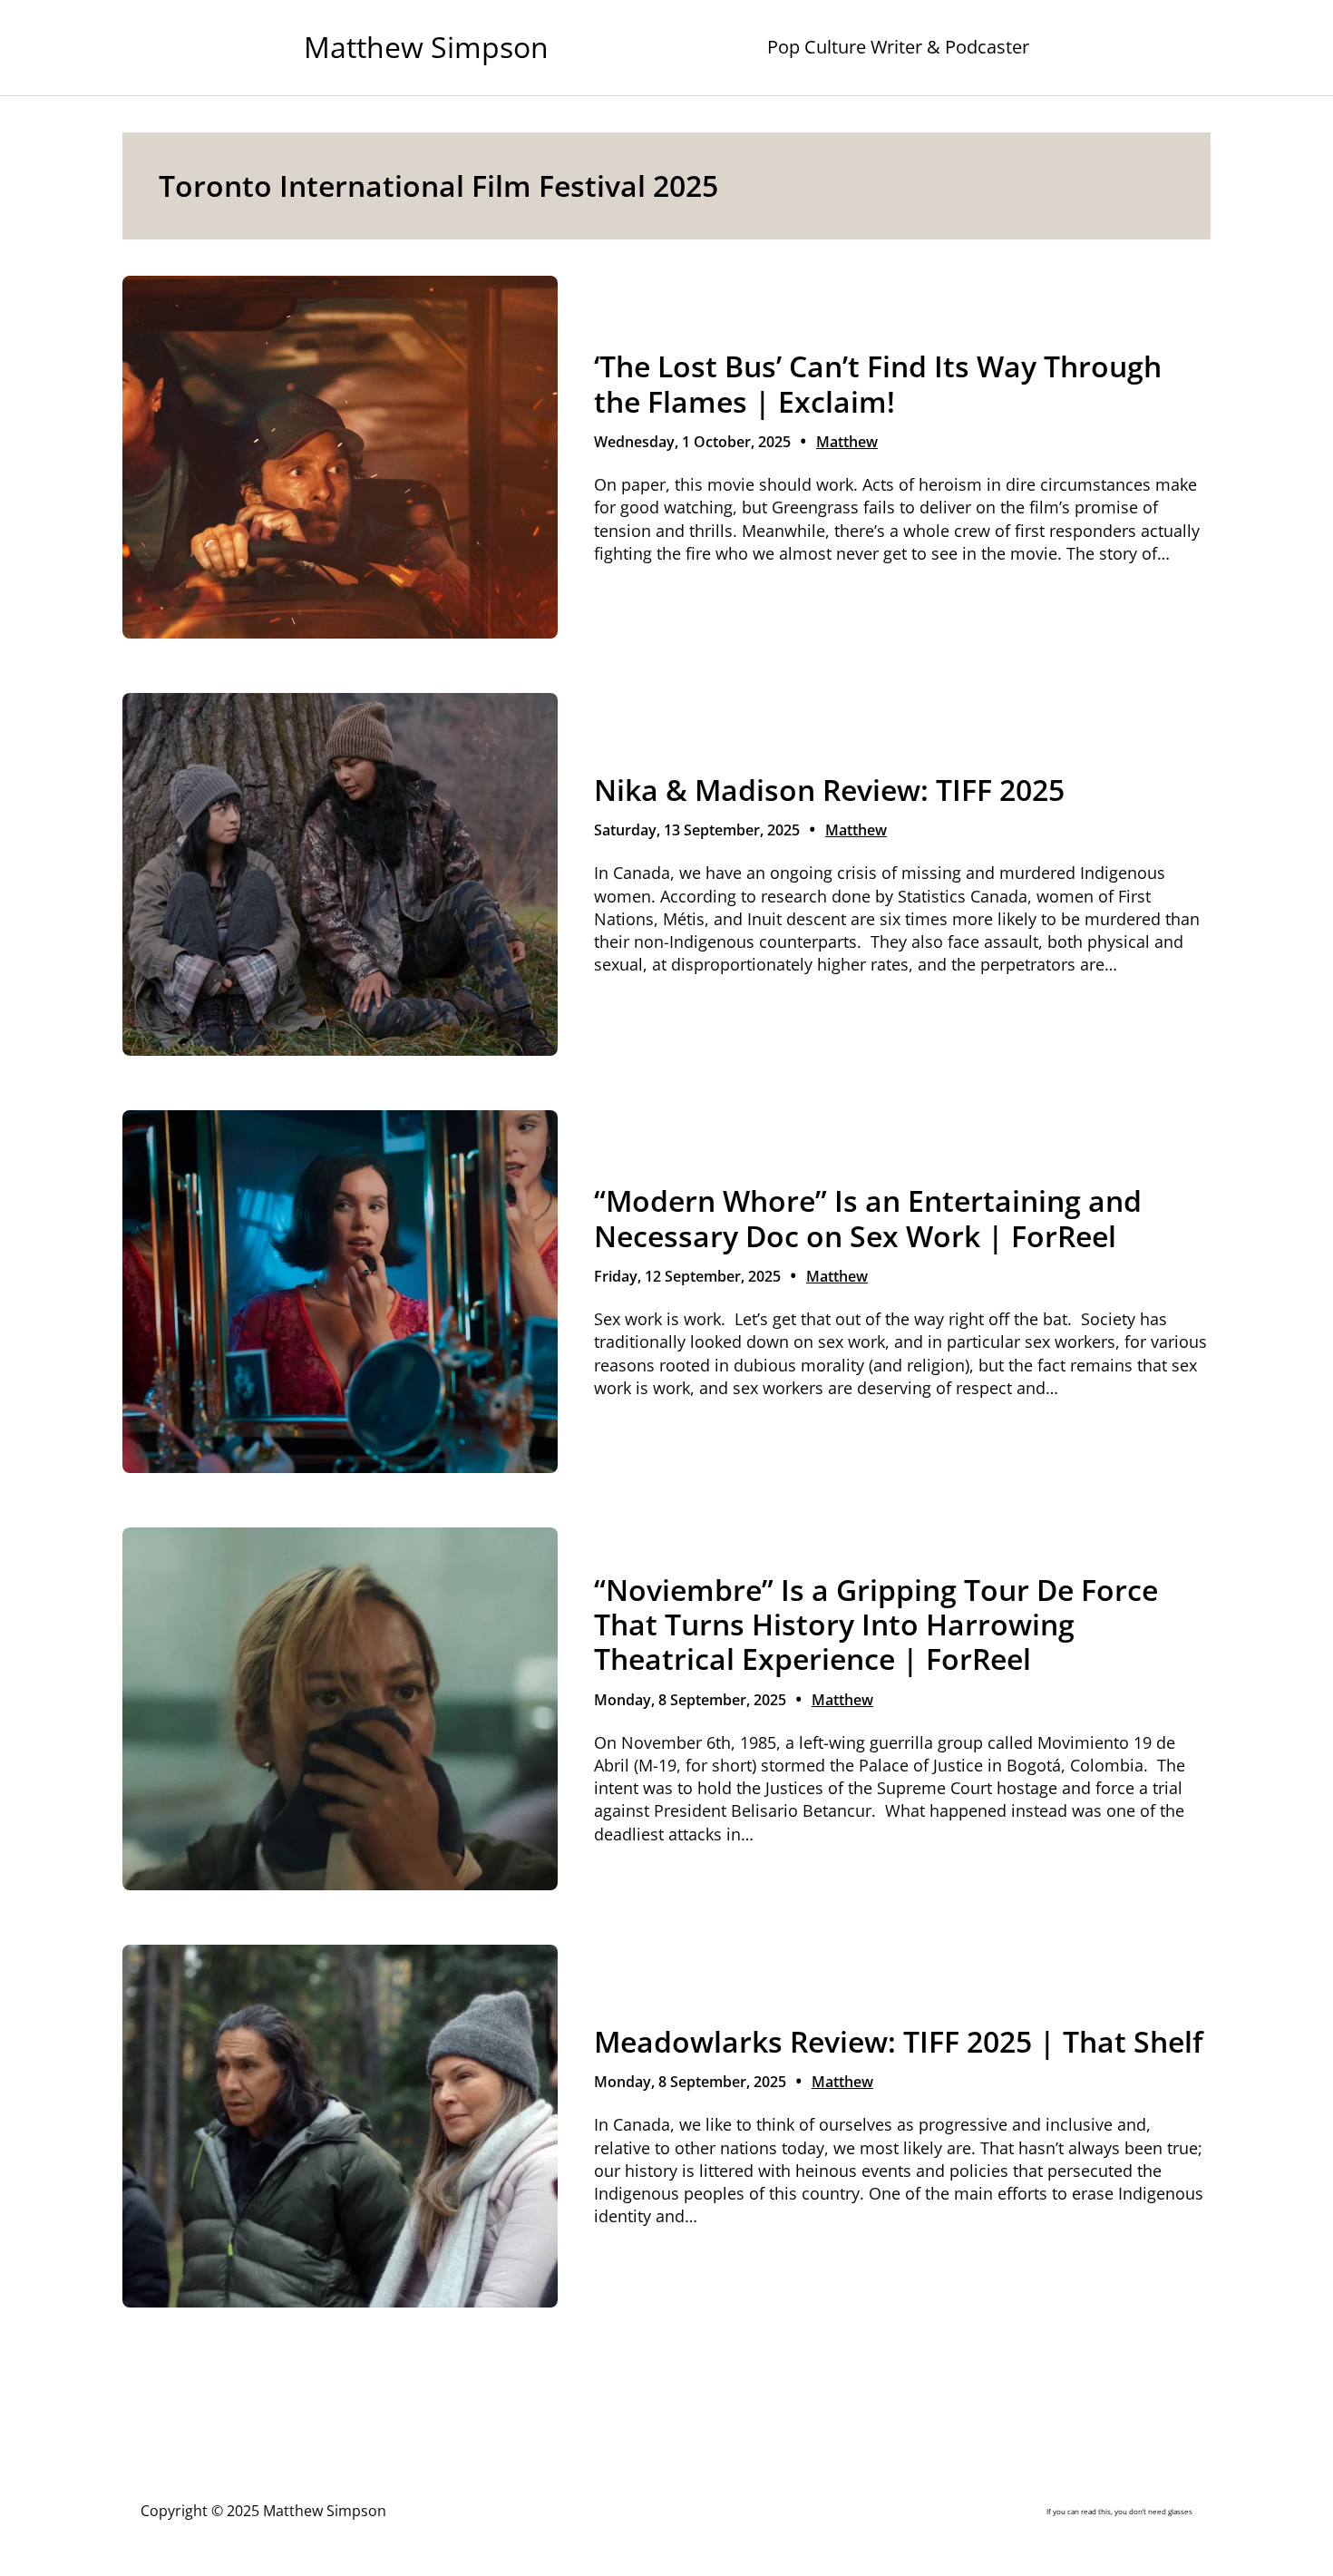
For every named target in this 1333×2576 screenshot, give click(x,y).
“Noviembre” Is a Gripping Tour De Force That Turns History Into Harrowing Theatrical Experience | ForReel (876, 1625)
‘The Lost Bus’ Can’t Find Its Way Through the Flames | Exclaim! (878, 384)
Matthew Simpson (426, 47)
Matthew (847, 442)
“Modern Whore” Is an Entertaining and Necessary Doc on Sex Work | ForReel (868, 1219)
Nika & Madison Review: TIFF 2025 (829, 790)
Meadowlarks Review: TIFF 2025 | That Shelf (899, 2042)
